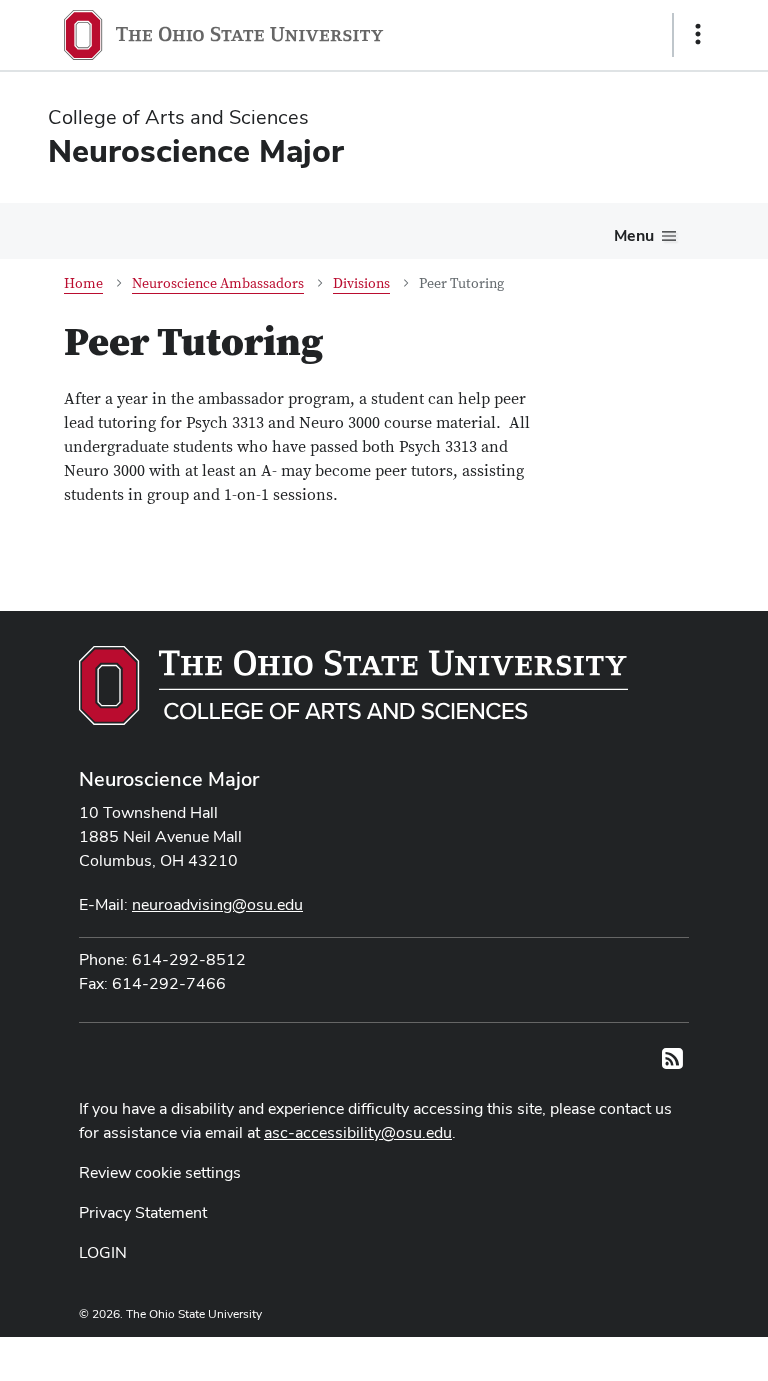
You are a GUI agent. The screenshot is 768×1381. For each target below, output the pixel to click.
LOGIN (103, 1252)
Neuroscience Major (169, 779)
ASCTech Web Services (627, 1354)
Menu (634, 235)
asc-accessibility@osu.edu (358, 1132)
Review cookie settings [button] (160, 1172)
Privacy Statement (143, 1212)
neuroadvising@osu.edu (217, 904)
